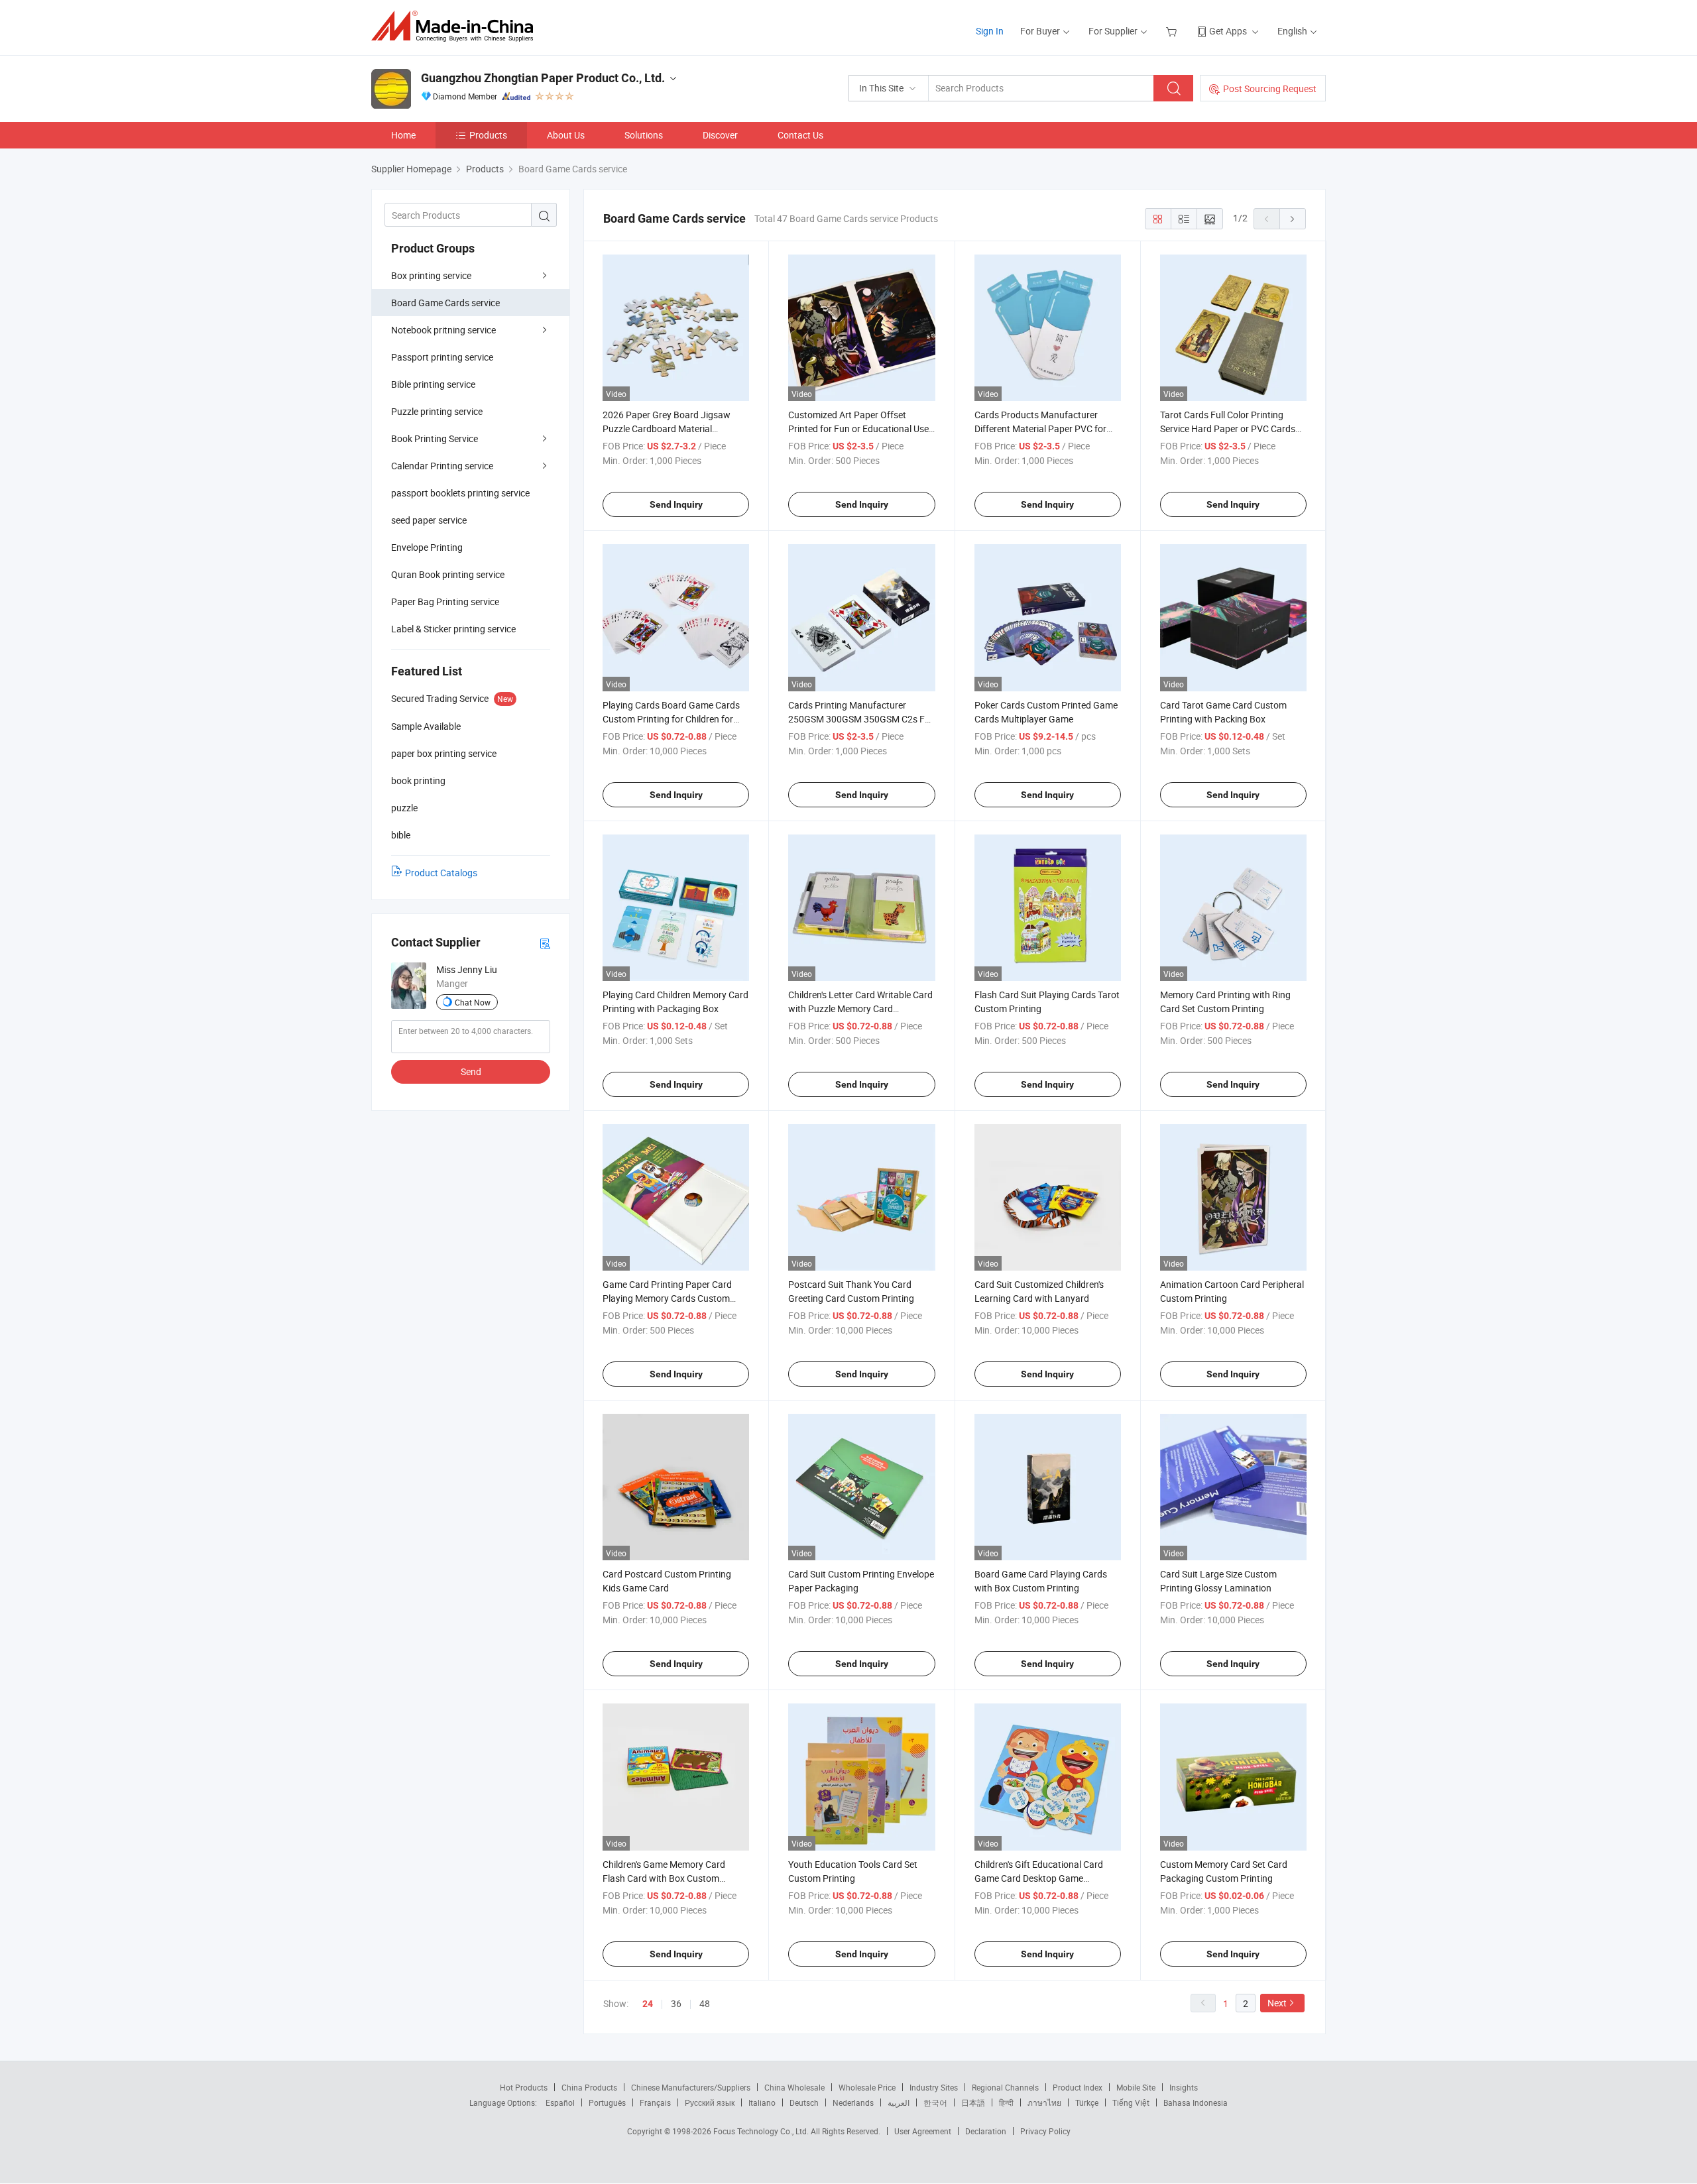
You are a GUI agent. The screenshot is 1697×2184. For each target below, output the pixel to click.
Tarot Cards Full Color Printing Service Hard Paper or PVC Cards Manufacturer (1228, 429)
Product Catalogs (441, 873)
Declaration (986, 2131)
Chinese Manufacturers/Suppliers (691, 2087)
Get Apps (1228, 31)
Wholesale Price (867, 2087)
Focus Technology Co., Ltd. (762, 2131)
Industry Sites (934, 2087)
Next (1277, 2003)
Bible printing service (433, 384)
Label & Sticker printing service (453, 629)
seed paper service (429, 520)
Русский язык (710, 2102)
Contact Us (800, 135)
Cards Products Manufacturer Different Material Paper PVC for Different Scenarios (1040, 429)
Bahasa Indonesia (1196, 2102)
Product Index (1078, 2087)
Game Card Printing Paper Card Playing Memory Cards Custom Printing (667, 1298)
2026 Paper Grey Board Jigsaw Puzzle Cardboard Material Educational (667, 429)
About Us (566, 135)
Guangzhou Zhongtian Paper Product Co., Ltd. (543, 78)
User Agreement (923, 2131)
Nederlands (853, 2102)
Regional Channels (1005, 2087)
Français (655, 2102)
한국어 (935, 2102)
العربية (899, 2102)
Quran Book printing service (448, 574)
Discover (720, 135)
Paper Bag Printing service (445, 602)
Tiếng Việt (1131, 2102)
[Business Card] (545, 943)
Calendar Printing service (442, 466)
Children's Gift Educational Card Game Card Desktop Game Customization (1039, 1878)
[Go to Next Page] (1293, 219)
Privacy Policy (1045, 2131)
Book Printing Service (435, 438)
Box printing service (431, 275)
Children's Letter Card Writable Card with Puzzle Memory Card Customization (860, 1008)
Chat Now (473, 1002)
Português (607, 2102)
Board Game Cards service (445, 303)
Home (403, 135)
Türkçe (1087, 2102)
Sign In (990, 31)
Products (488, 135)
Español (560, 2102)
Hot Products (524, 2087)
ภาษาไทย (1044, 2102)
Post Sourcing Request (1270, 88)
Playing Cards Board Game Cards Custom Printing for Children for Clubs (671, 719)
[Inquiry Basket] (1173, 31)
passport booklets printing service (460, 493)
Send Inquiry (676, 504)
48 (705, 2003)
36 (676, 2003)
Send (471, 1071)
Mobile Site (1136, 2087)
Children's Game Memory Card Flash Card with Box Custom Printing (664, 1878)
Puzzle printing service (437, 411)
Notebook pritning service (443, 330)
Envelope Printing (427, 547)
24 (648, 2004)
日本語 (973, 2102)
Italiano (762, 2102)
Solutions (644, 135)
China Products (589, 2087)
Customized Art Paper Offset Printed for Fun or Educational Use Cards (858, 429)
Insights (1184, 2087)
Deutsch (804, 2102)
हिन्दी (1006, 2102)
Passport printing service (442, 357)
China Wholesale (794, 2087)
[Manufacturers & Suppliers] (456, 26)
